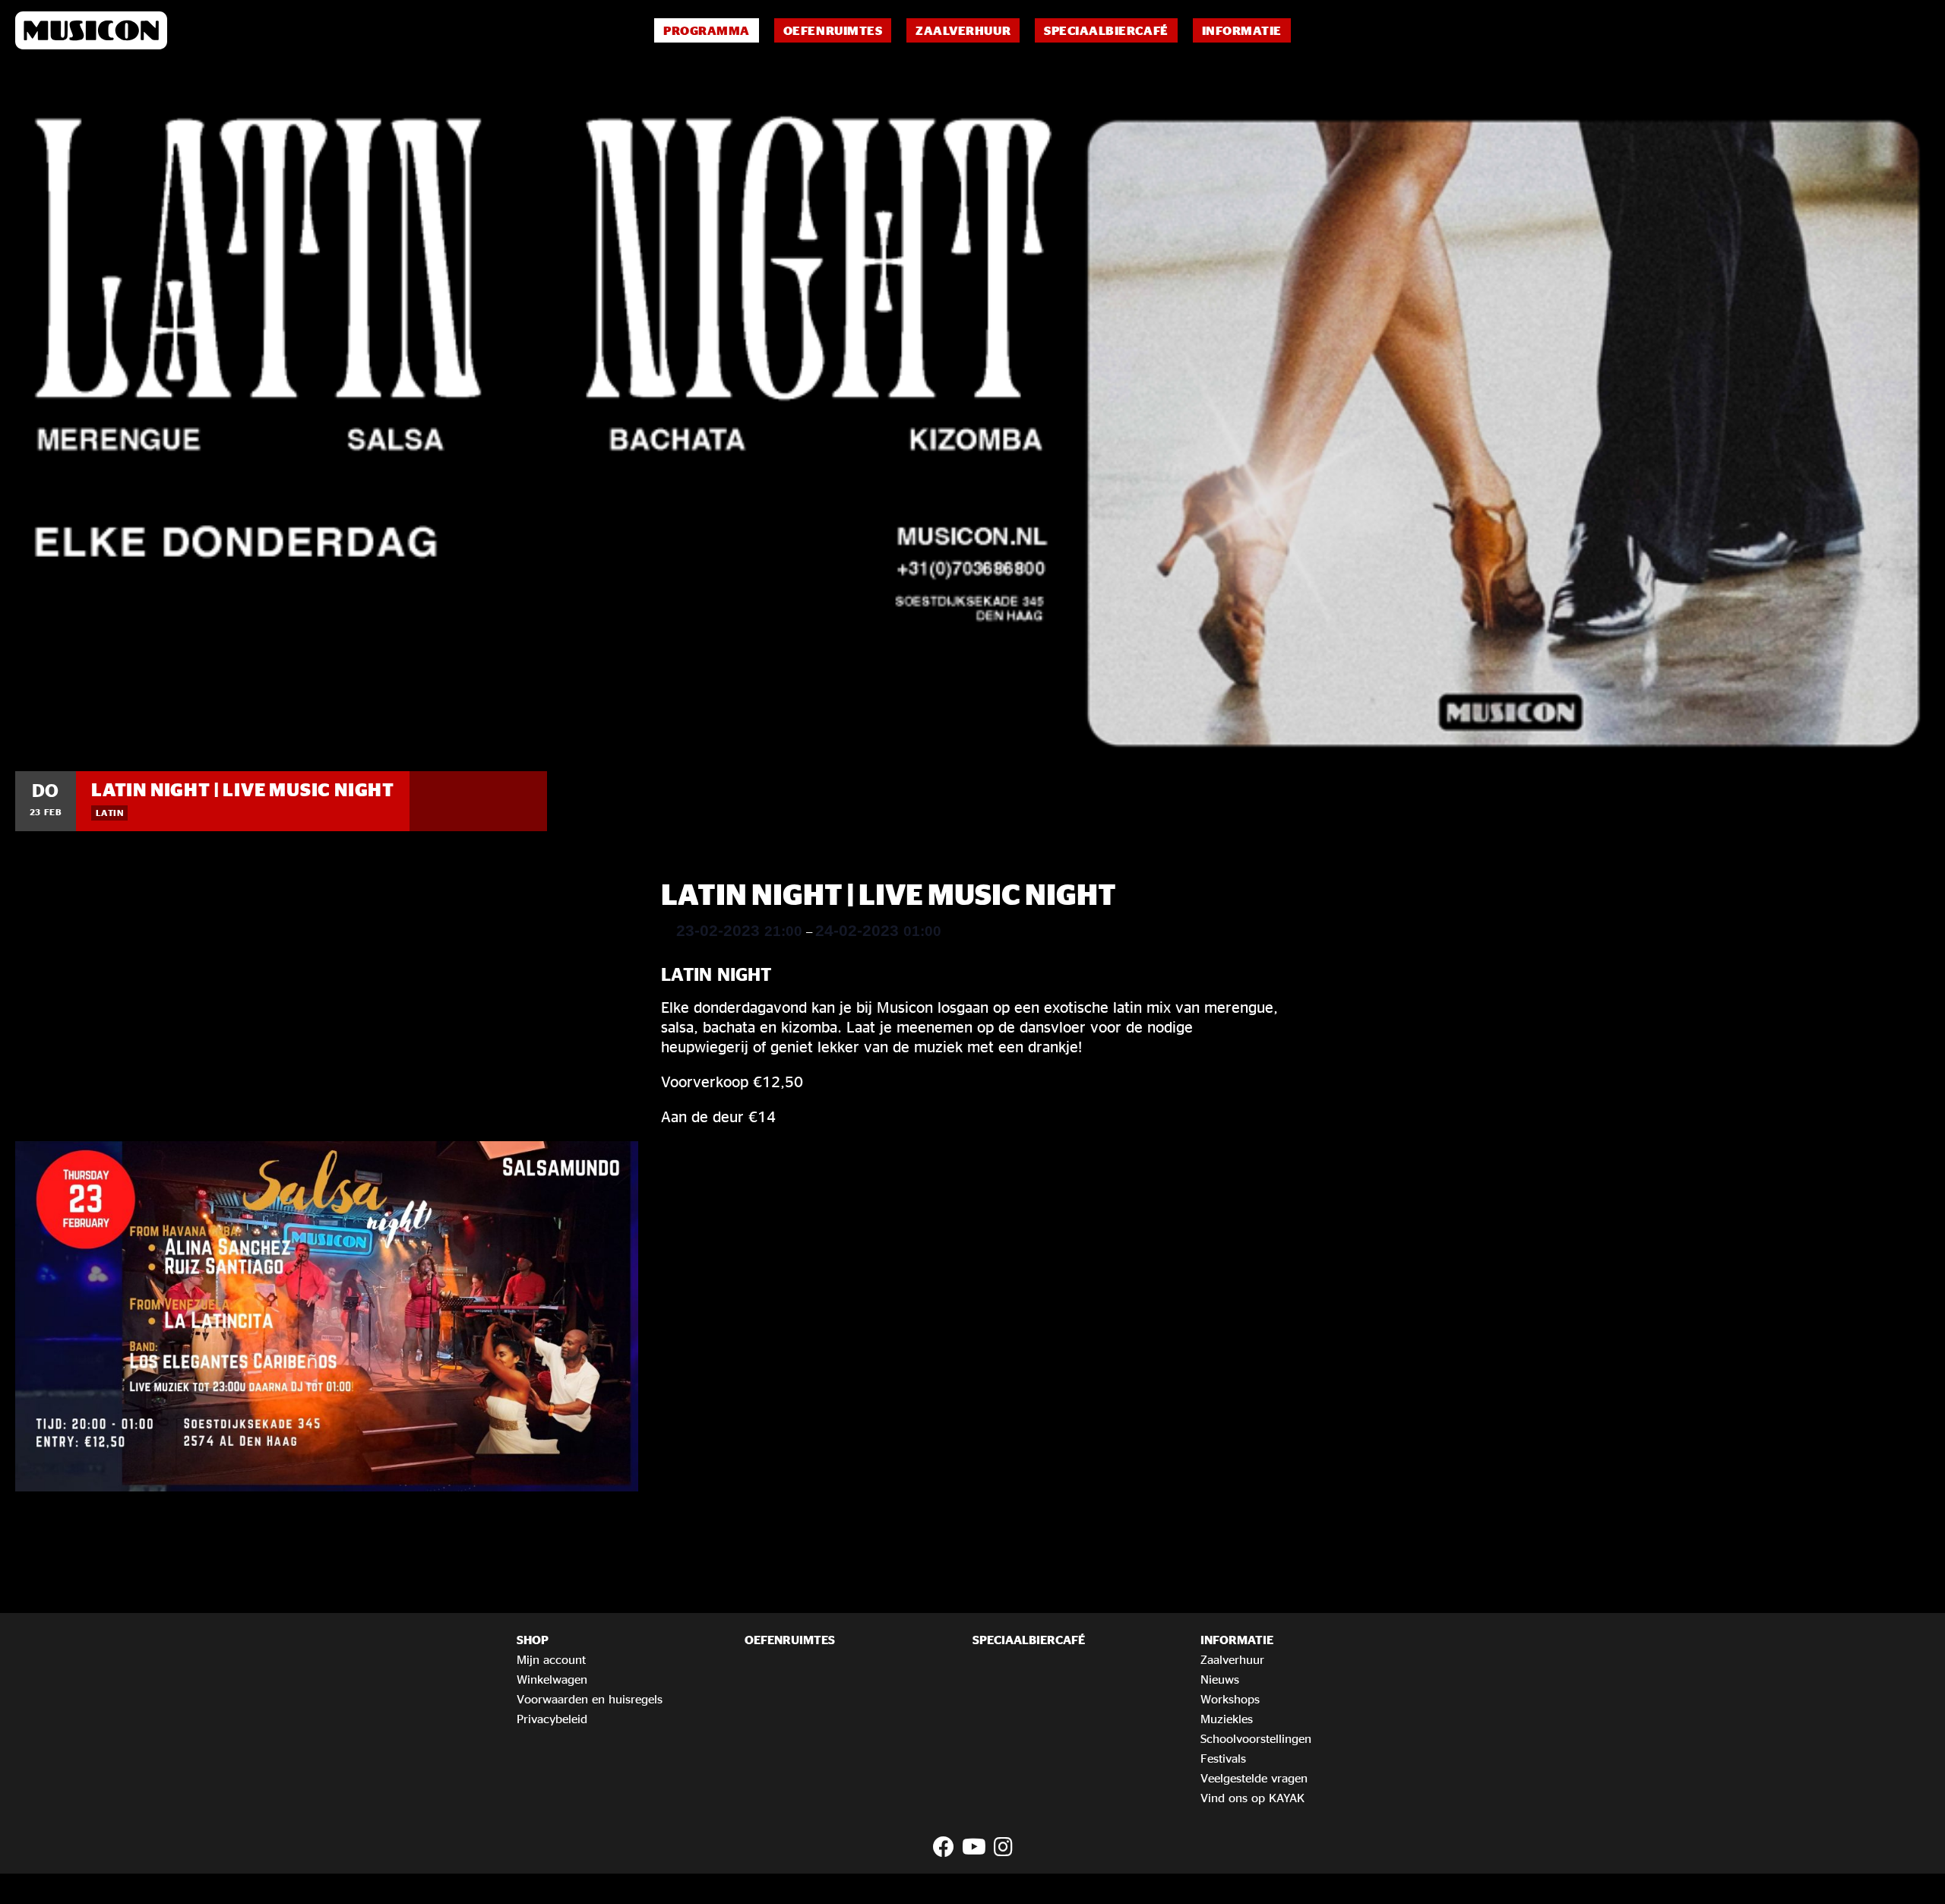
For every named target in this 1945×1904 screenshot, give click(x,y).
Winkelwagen (552, 1679)
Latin (109, 813)
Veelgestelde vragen (1254, 1778)
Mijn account (551, 1659)
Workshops (1230, 1699)
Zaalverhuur (963, 30)
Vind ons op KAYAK (1252, 1798)
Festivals (1223, 1758)
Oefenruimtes (833, 30)
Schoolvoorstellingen (1256, 1738)
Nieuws (1220, 1679)
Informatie (1242, 30)
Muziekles (1227, 1719)
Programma (707, 30)
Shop (533, 1640)
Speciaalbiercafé (1106, 30)
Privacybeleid (552, 1719)
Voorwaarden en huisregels (590, 1699)
